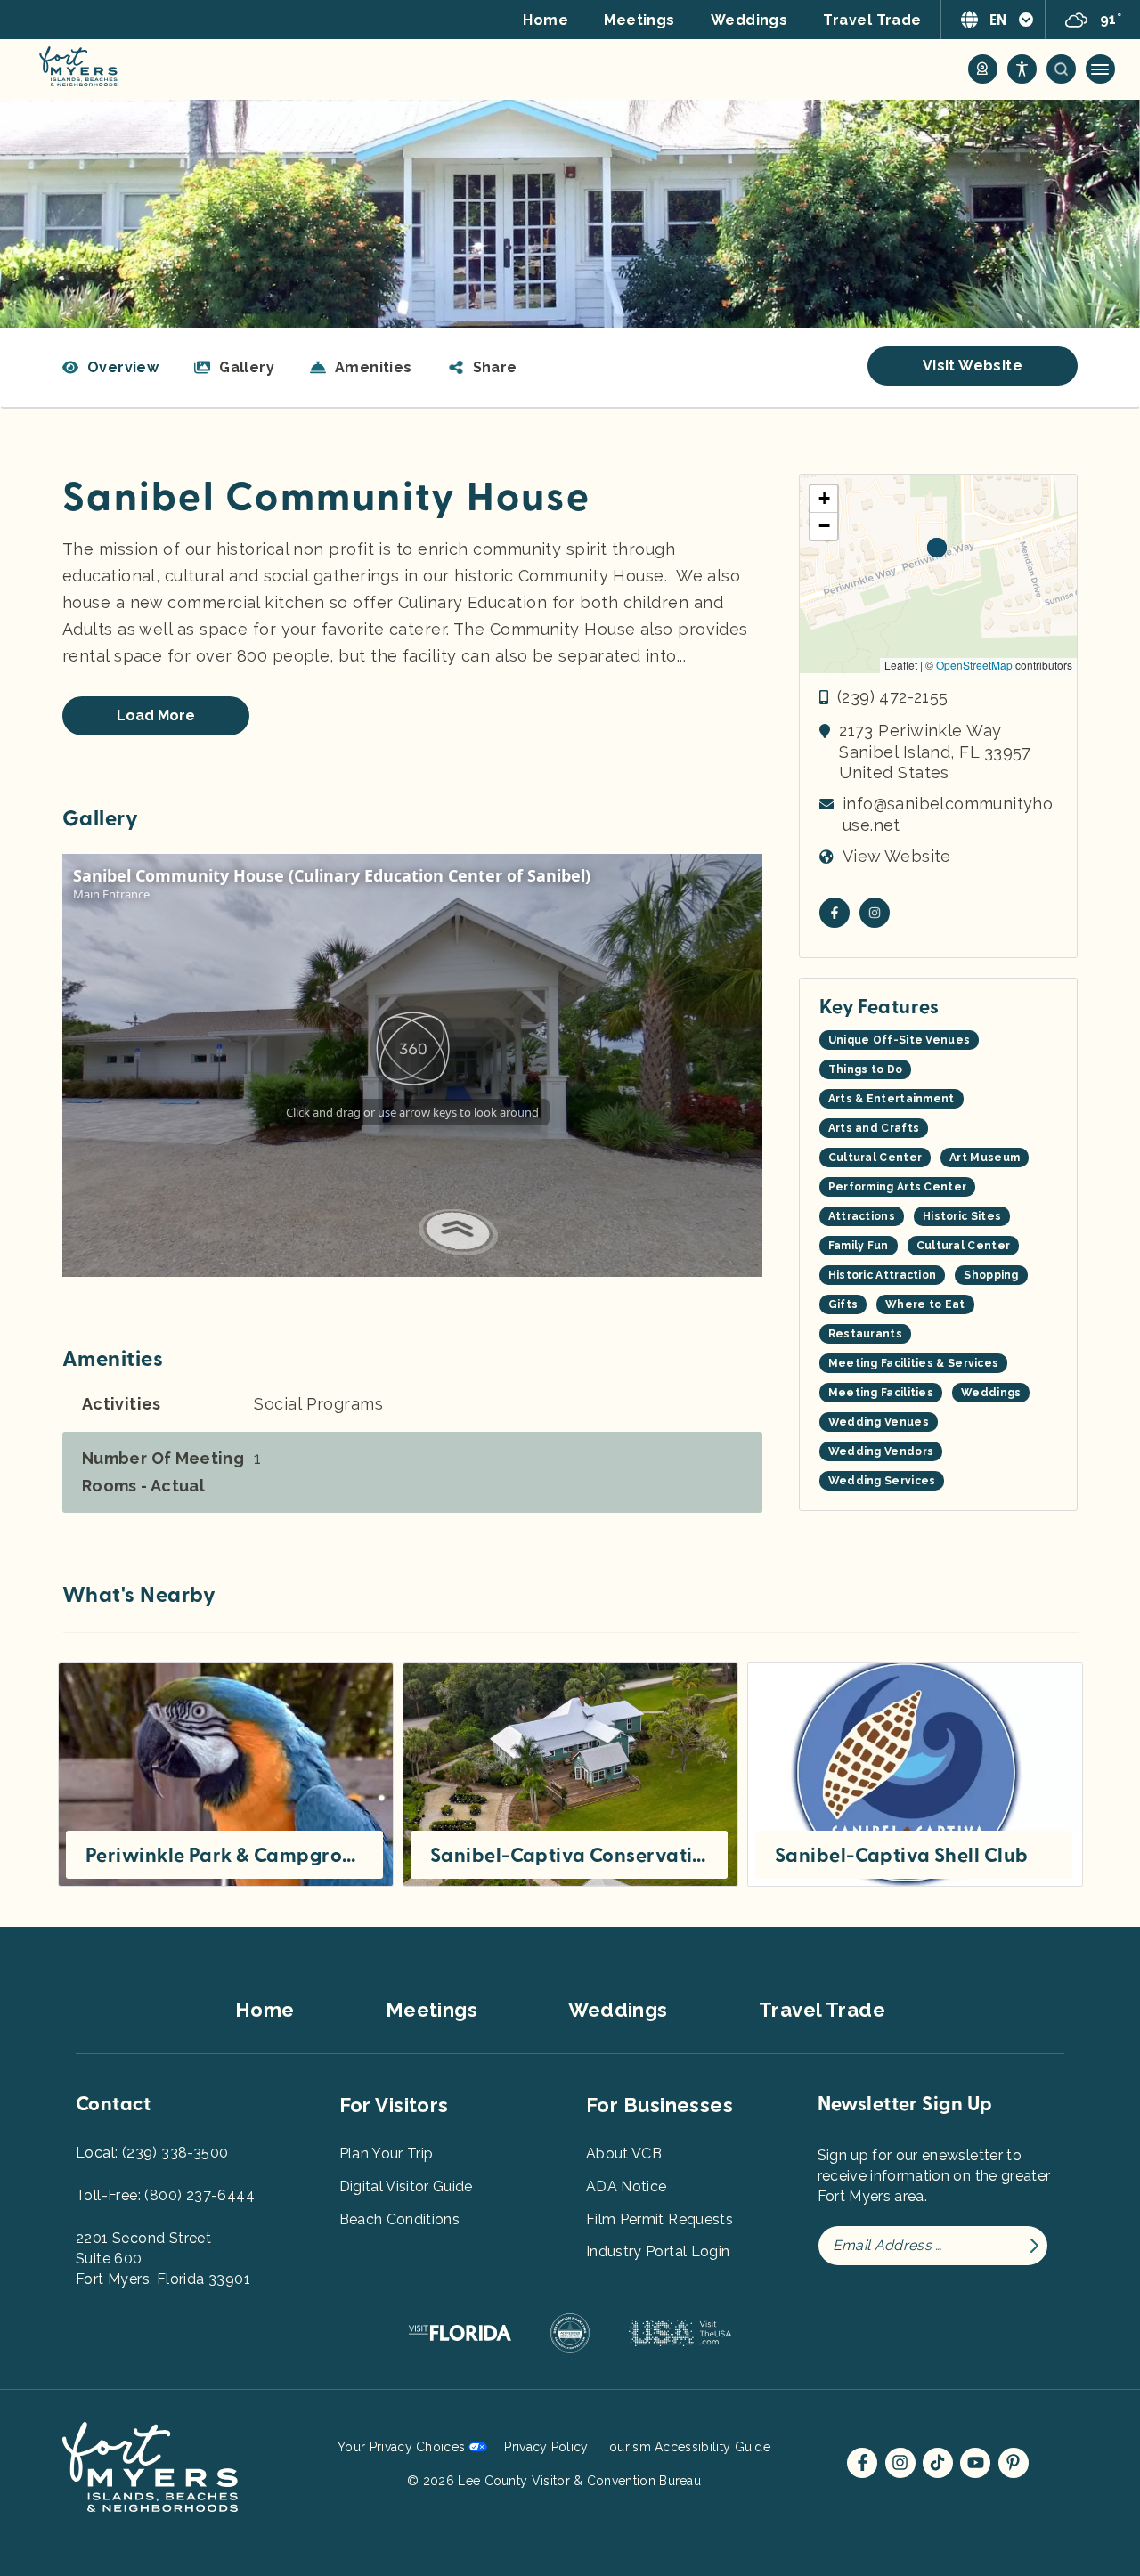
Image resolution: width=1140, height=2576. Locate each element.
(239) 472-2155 (893, 697)
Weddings (749, 20)
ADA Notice (627, 2186)
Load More (156, 715)
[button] (483, 368)
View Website (897, 856)
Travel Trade (872, 20)
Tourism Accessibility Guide (687, 2447)
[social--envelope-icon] (835, 913)
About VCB (624, 2153)
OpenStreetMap (974, 665)
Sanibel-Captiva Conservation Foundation (569, 1856)
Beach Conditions (400, 2219)
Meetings (639, 20)
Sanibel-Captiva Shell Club (901, 1856)
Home (546, 20)
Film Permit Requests (660, 2219)
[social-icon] (983, 69)
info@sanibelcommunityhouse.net (948, 814)
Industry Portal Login (658, 2251)
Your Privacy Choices (401, 2447)
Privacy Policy (546, 2447)
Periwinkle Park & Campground (224, 1856)
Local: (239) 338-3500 (152, 2153)
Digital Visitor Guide (406, 2186)
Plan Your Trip (387, 2153)
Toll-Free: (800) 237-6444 (165, 2195)
